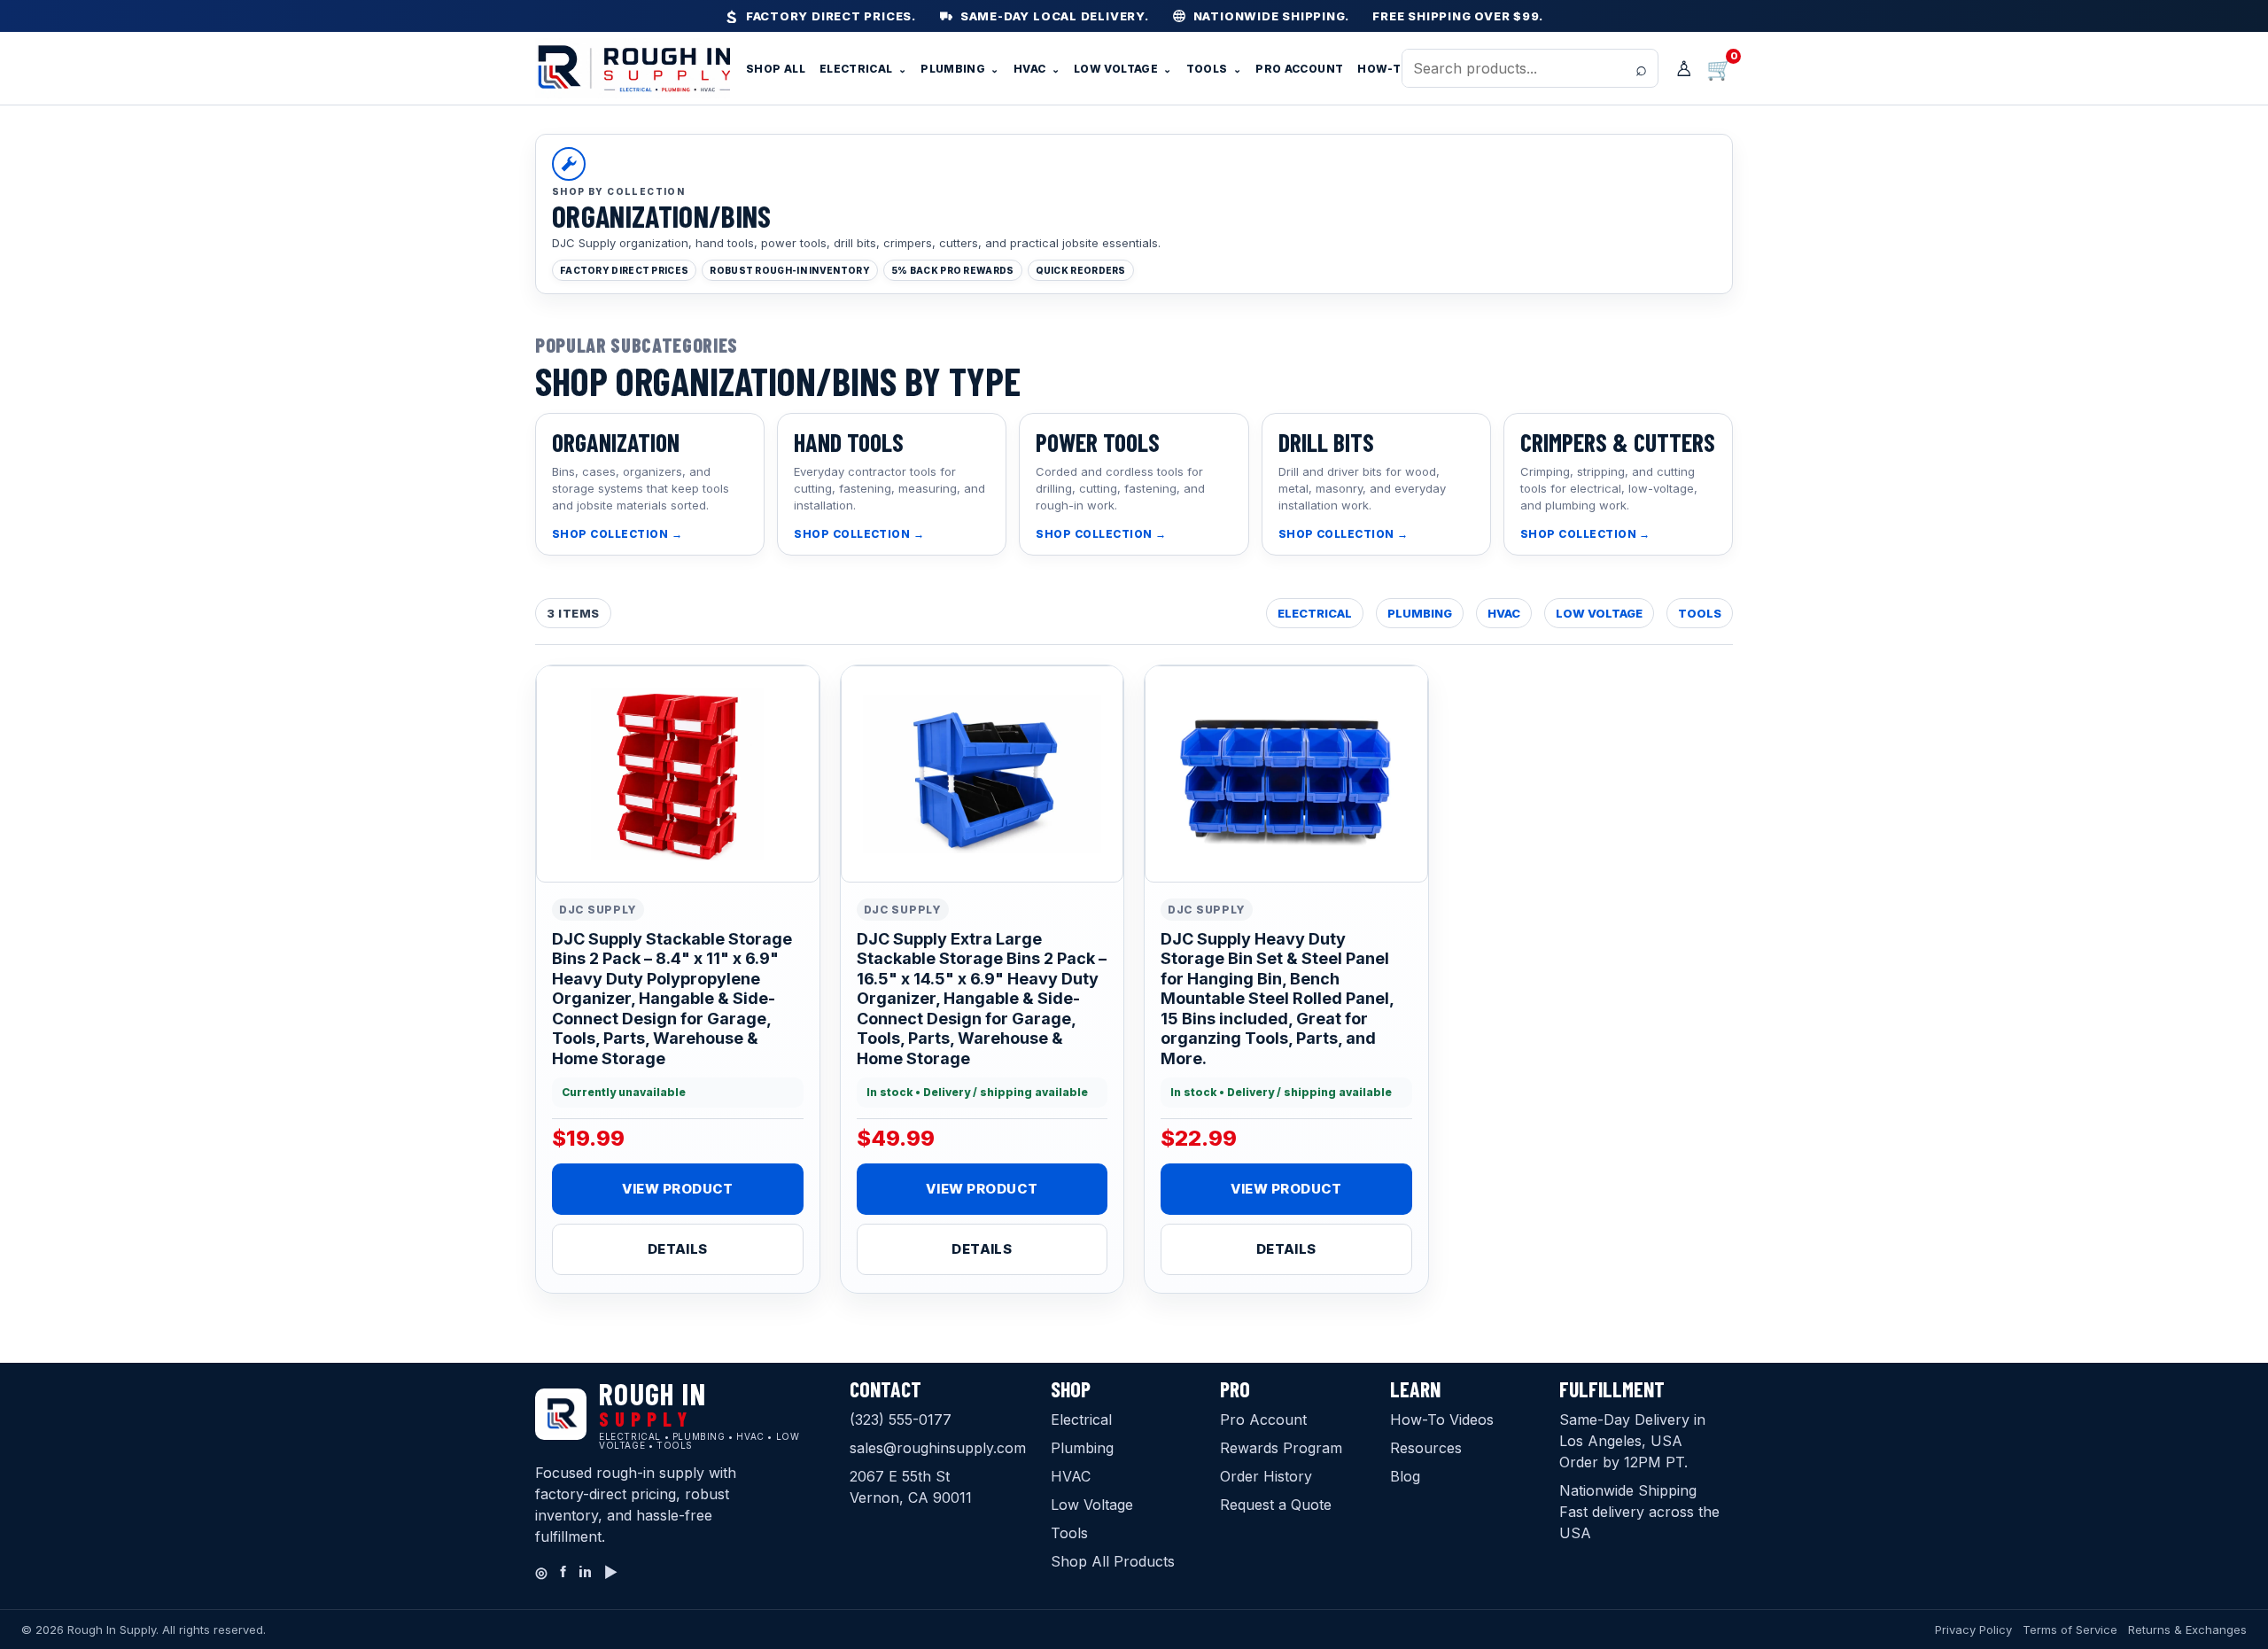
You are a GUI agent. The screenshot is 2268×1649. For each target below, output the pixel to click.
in (585, 1572)
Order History (1266, 1476)
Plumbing (960, 69)
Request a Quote (1276, 1505)
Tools (1214, 69)
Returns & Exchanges (2187, 1630)
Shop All (776, 69)
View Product (678, 1189)
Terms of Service (2070, 1630)
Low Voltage (1123, 69)
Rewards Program (1281, 1448)
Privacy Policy (1973, 1630)
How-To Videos (1442, 1420)
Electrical (863, 69)
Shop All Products (1113, 1561)
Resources (1426, 1448)
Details (678, 1249)
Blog (1405, 1476)
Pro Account (1299, 69)
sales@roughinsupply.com (938, 1448)
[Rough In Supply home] (633, 68)
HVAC (1037, 69)
